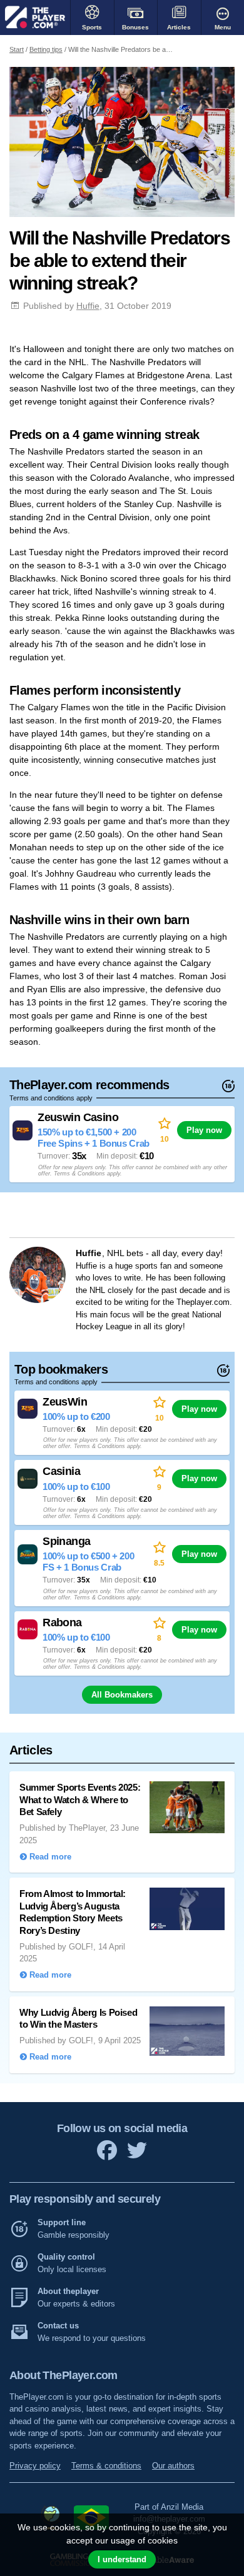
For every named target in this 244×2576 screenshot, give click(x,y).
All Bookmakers (122, 1695)
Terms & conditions (106, 2466)
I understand (122, 2559)
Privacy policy (35, 2466)
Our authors (173, 2466)
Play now (204, 1130)
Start (17, 49)
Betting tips (46, 49)
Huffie (88, 306)
